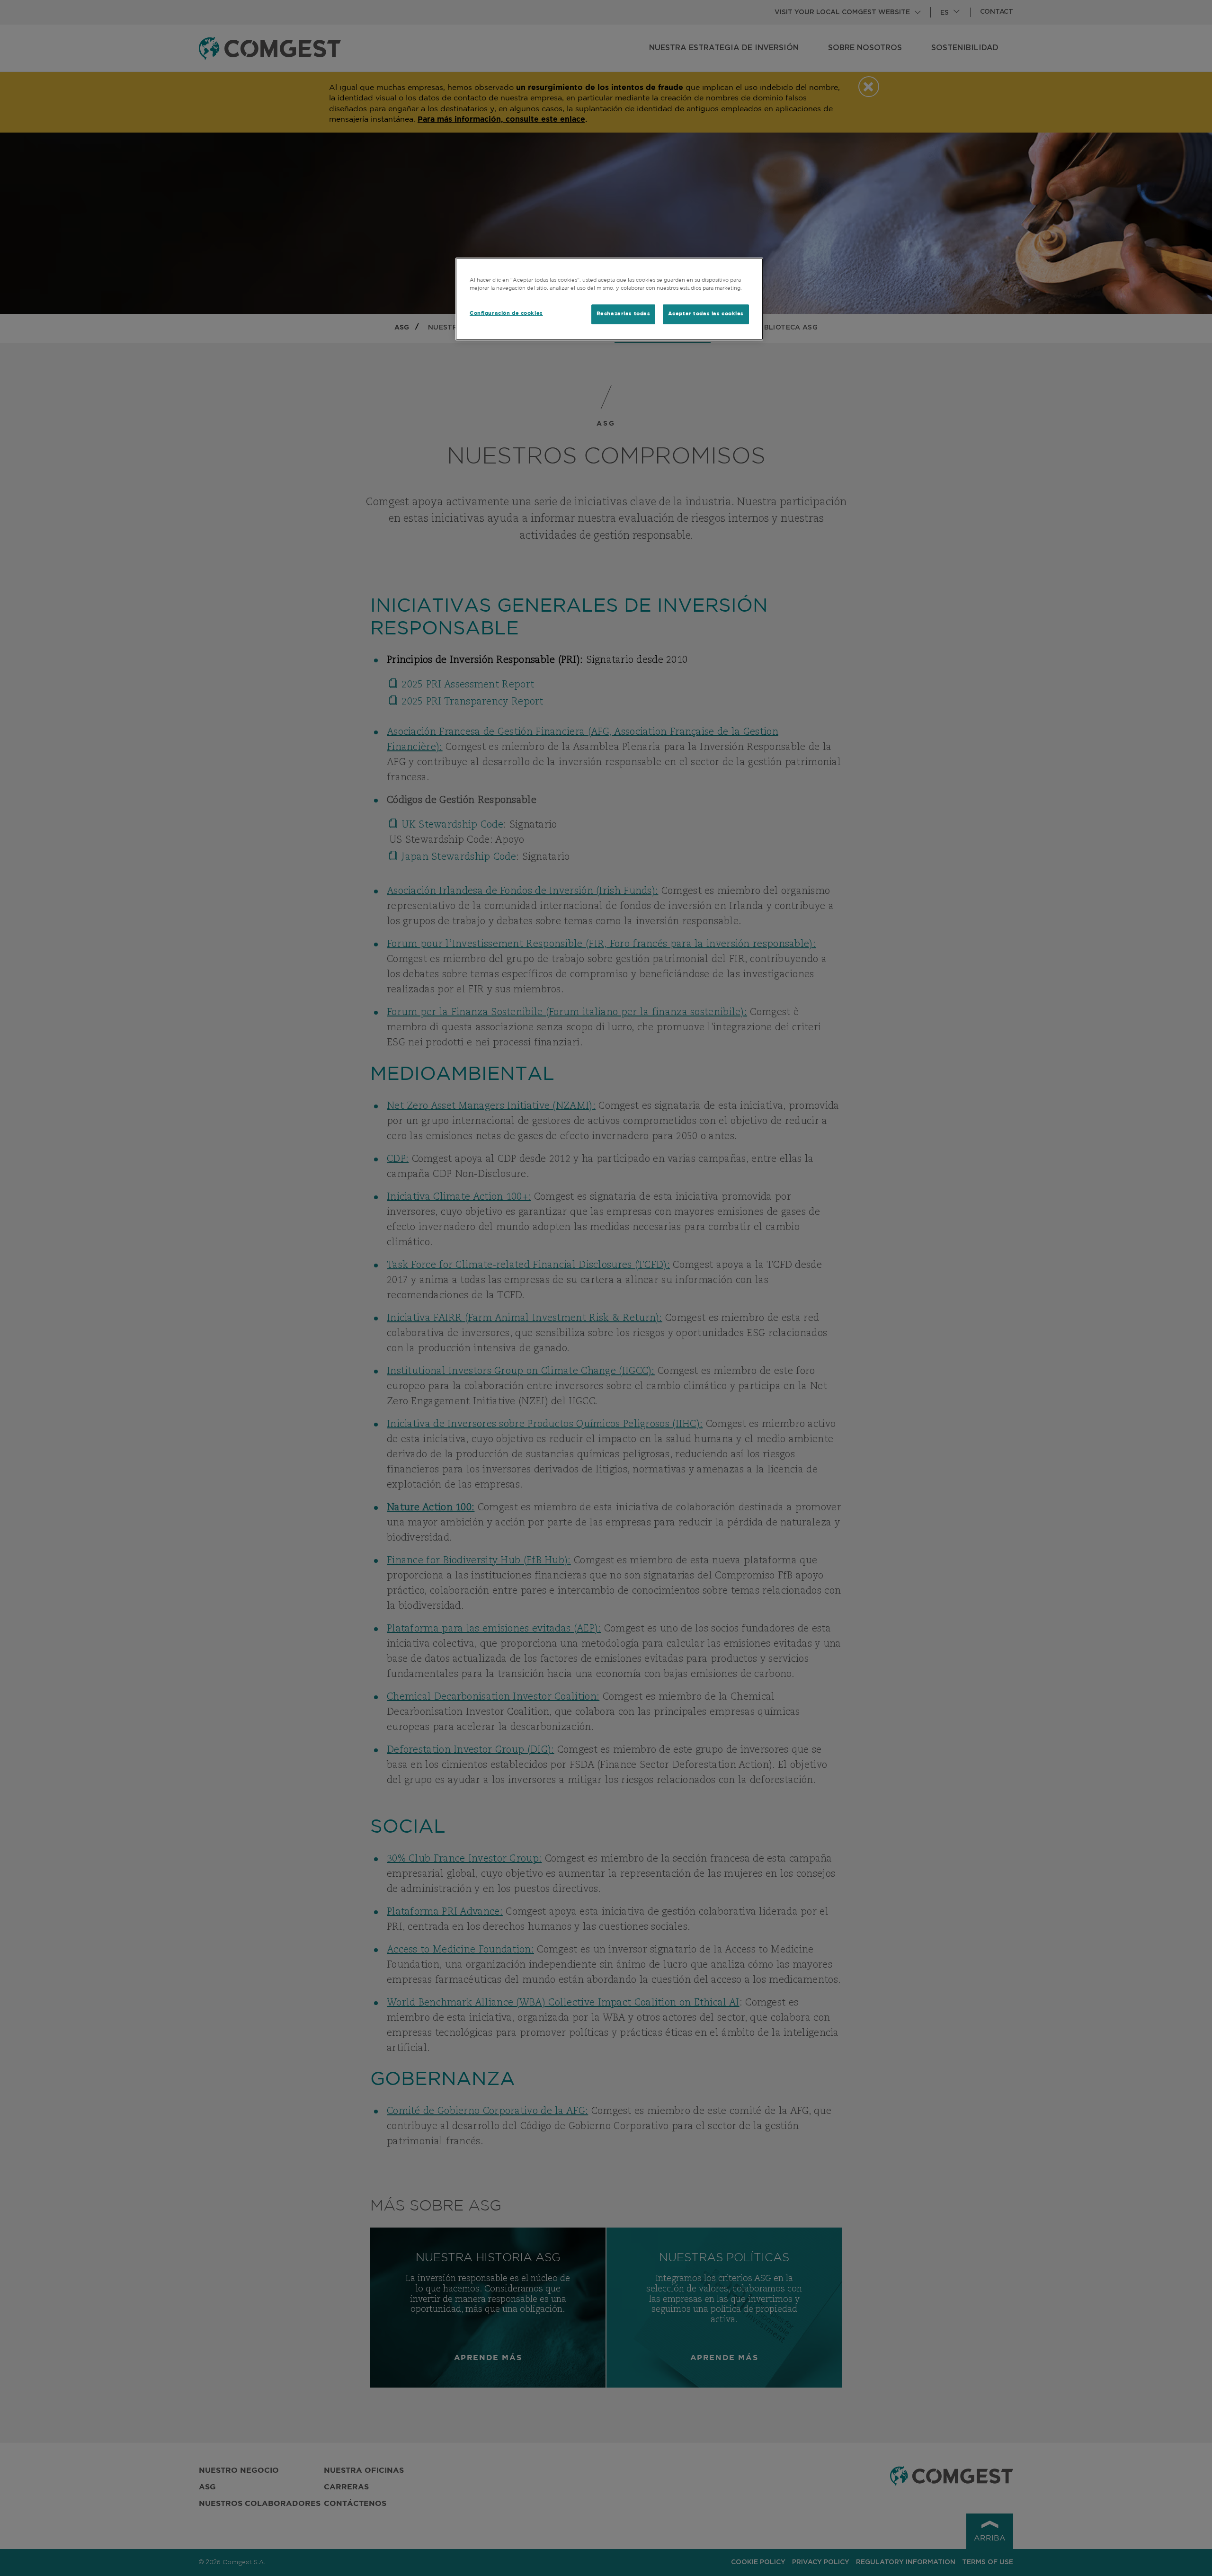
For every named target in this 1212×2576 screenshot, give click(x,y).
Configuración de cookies (506, 313)
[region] (609, 299)
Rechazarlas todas (624, 314)
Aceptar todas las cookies (706, 314)
